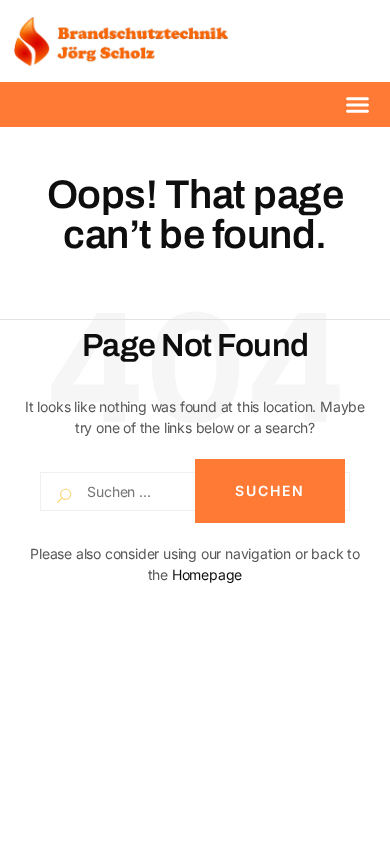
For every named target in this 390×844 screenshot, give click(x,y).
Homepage (207, 574)
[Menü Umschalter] (357, 104)
